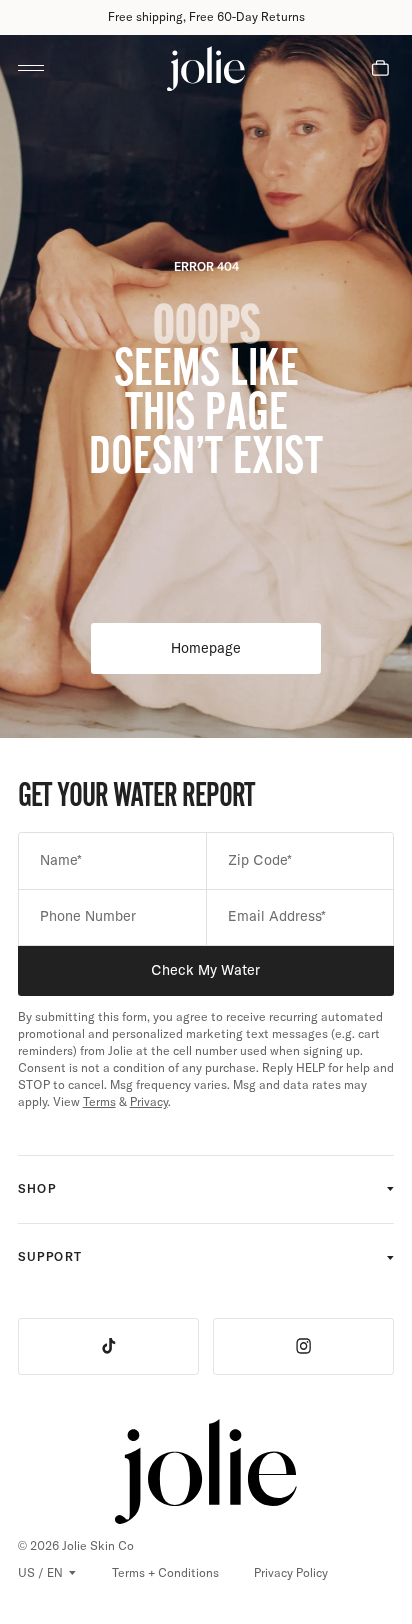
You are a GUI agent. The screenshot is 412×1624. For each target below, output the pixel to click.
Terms (99, 1101)
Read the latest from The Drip (206, 16)
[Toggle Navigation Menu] (31, 68)
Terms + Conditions (165, 1572)
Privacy (149, 1101)
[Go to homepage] (206, 68)
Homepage (246, 653)
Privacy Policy (291, 1572)
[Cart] (381, 68)
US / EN (40, 1572)
